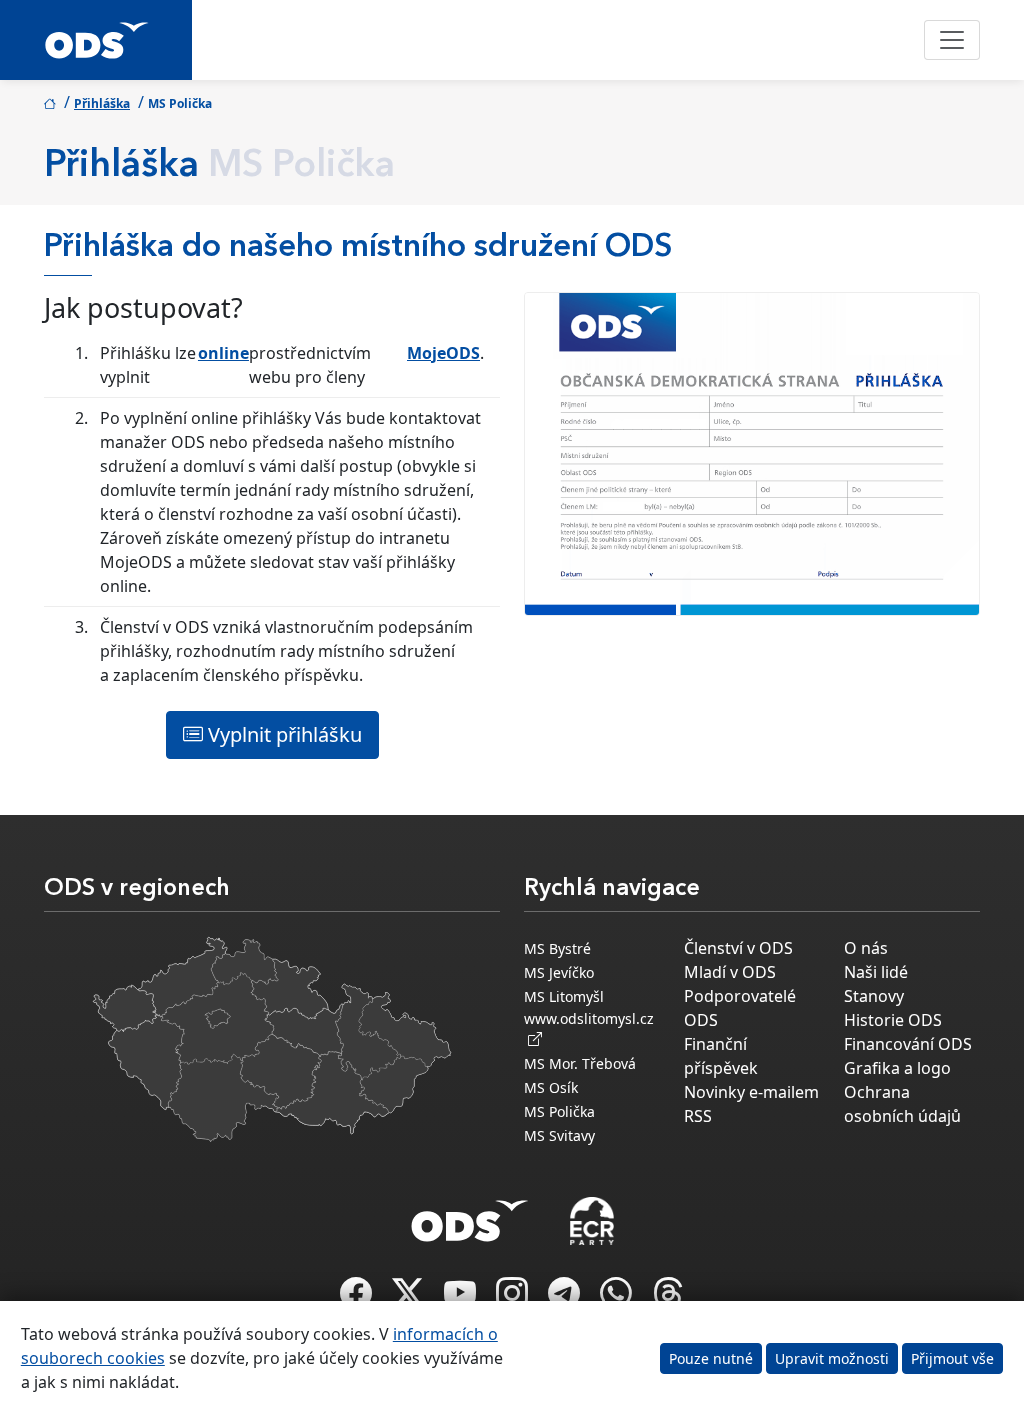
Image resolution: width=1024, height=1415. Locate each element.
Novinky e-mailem (751, 1092)
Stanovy (874, 996)
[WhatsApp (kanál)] (618, 1299)
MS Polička (559, 1111)
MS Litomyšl (564, 996)
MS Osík (551, 1087)
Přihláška (102, 103)
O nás (866, 948)
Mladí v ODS (730, 972)
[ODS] (470, 1215)
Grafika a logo (897, 1068)
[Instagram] (514, 1299)
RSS (698, 1116)
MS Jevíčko (559, 972)
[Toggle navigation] (952, 40)
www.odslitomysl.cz (589, 1029)
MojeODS (443, 353)
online (223, 353)
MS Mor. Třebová (580, 1063)
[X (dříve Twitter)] (410, 1299)
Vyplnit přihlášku (282, 734)
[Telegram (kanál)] (566, 1299)
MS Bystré (557, 948)
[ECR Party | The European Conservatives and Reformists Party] (591, 1221)
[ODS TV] (462, 1299)
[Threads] (668, 1299)
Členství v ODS (738, 948)
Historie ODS (893, 1020)
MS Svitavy (559, 1135)
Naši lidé (876, 972)
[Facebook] (358, 1299)
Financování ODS (908, 1044)
